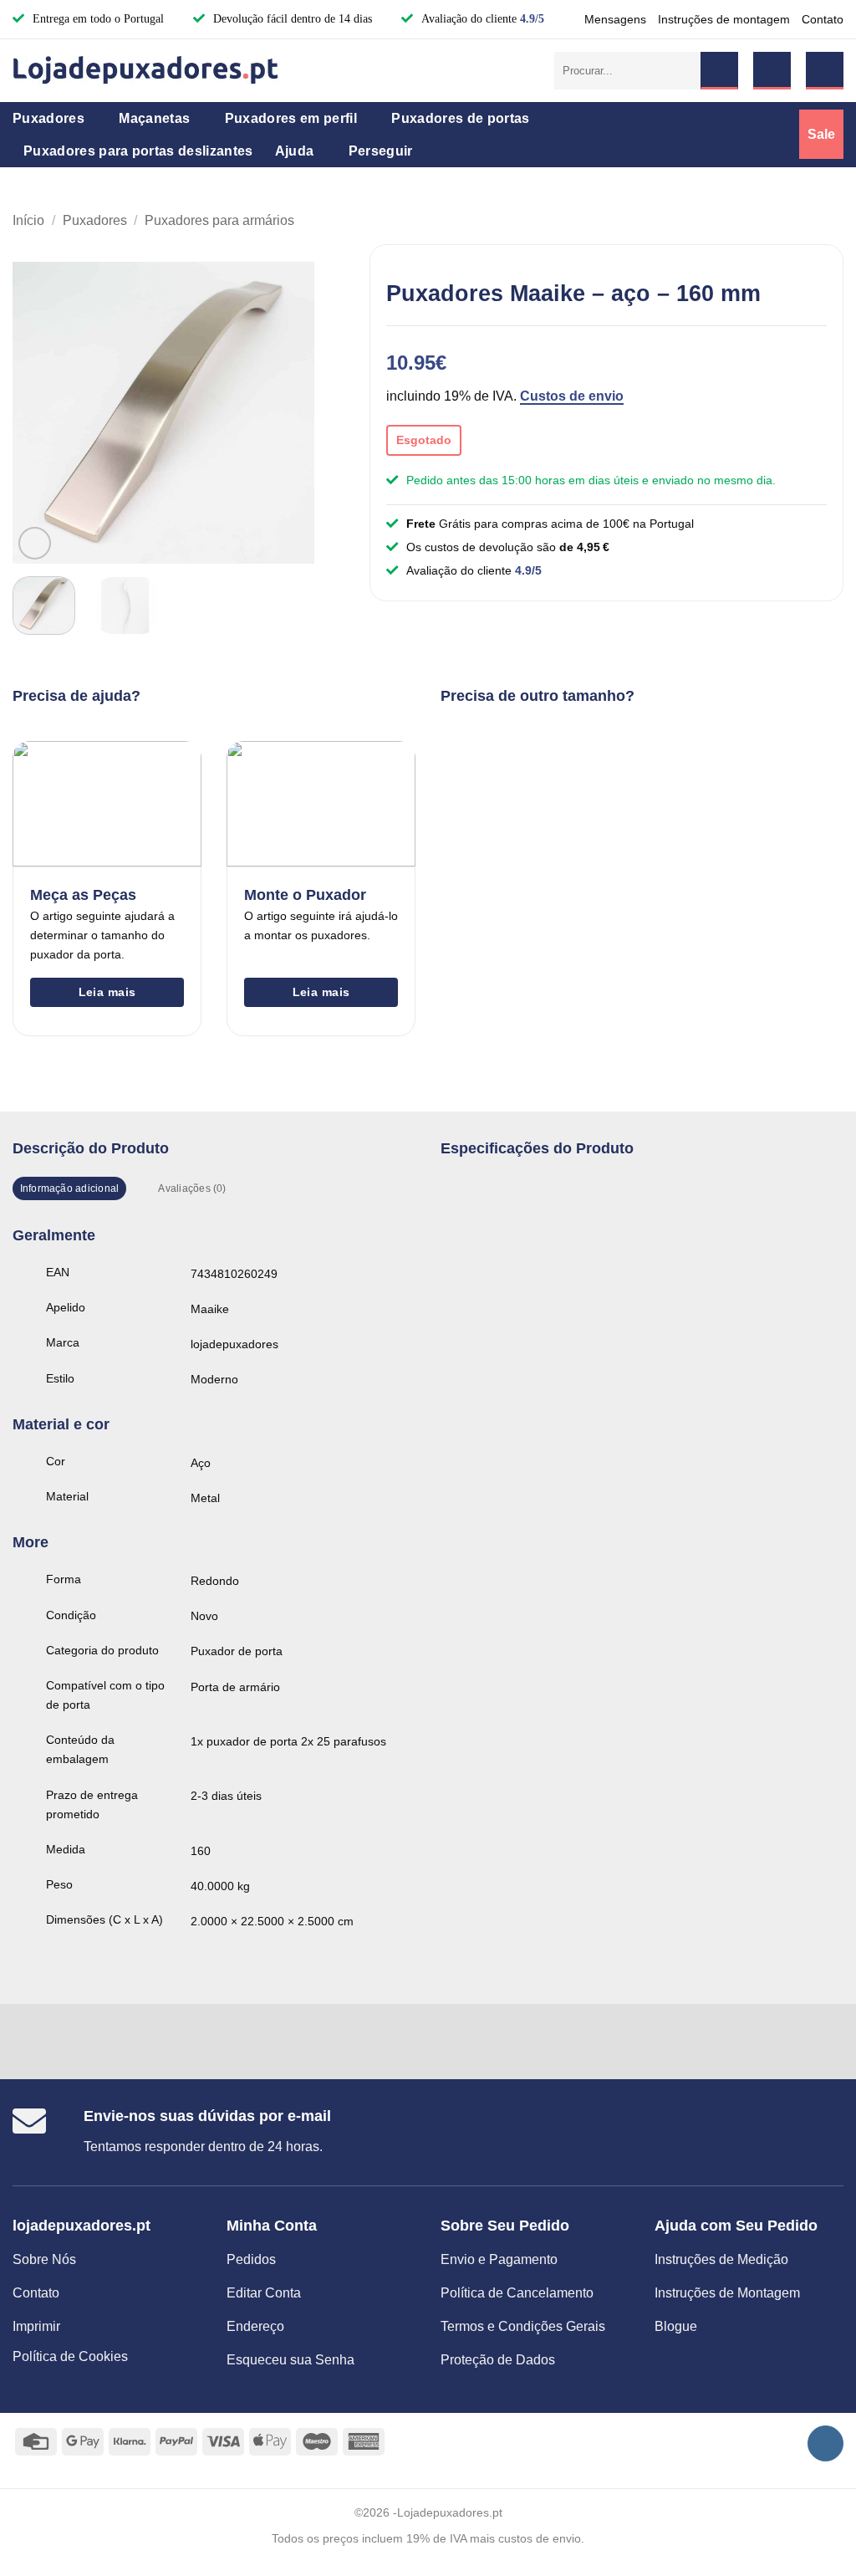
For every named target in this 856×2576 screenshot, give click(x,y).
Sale (821, 134)
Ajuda (295, 151)
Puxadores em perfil (291, 118)
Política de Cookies (70, 2356)
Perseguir (381, 151)
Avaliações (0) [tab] (192, 1188)
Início (28, 220)
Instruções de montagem (724, 19)
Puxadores (48, 118)
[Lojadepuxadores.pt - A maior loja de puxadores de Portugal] (146, 70)
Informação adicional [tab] (70, 1188)
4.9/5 (532, 19)
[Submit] (719, 71)
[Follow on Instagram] (825, 2443)
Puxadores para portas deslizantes (138, 151)
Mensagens (615, 19)
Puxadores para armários (219, 220)
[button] (772, 71)
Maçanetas (154, 118)
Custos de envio (572, 396)
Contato (823, 19)
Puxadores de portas (460, 118)
